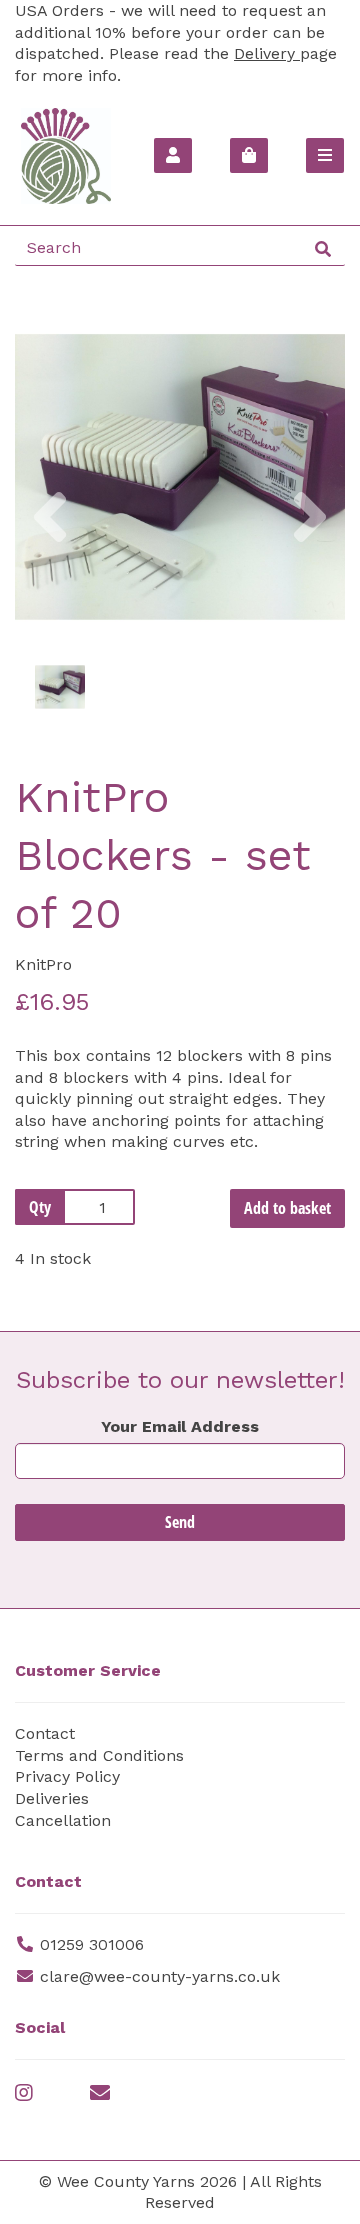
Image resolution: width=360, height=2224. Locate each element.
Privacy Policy (67, 1776)
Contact (45, 1733)
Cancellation (63, 1820)
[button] (50, 559)
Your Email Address (180, 1426)
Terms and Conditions (99, 1755)
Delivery (267, 53)
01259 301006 (92, 1944)
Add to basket (287, 1208)
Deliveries (52, 1798)
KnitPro (43, 964)
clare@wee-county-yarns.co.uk (160, 1976)
